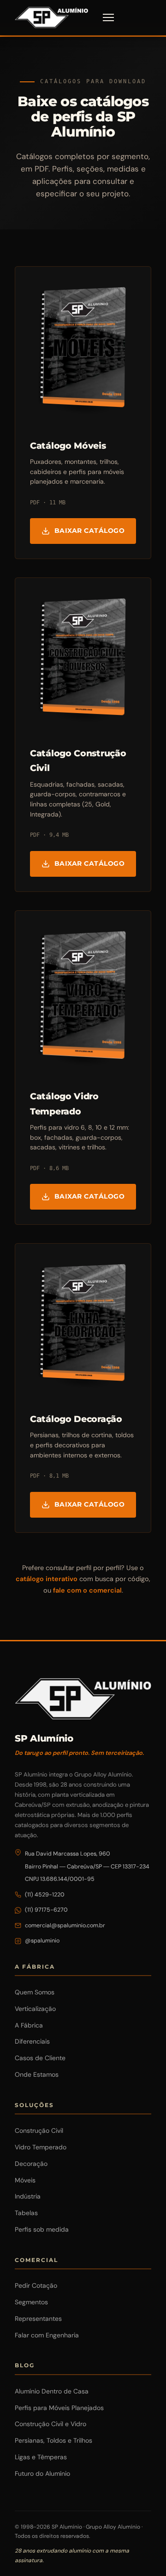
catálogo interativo (47, 1579)
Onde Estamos (37, 2074)
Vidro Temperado (41, 2147)
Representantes (38, 2319)
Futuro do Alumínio (42, 2473)
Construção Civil (39, 2130)
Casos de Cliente (40, 2058)
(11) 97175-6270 (46, 1910)
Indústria (28, 2196)
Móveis (25, 2180)
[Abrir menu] (108, 17)
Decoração (31, 2164)
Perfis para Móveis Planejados (59, 2408)
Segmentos (31, 2302)
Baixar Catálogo (90, 531)
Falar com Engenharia (47, 2335)
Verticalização (35, 2009)
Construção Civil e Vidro (50, 2424)
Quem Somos (35, 1992)
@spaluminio (42, 1941)
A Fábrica (29, 2025)
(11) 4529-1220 (45, 1895)
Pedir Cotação (36, 2285)
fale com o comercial (87, 1590)
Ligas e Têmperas (41, 2457)
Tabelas (26, 2213)
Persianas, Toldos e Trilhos (53, 2440)
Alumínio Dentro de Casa (52, 2391)
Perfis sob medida (42, 2229)
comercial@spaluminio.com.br (65, 1925)
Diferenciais (32, 2041)
